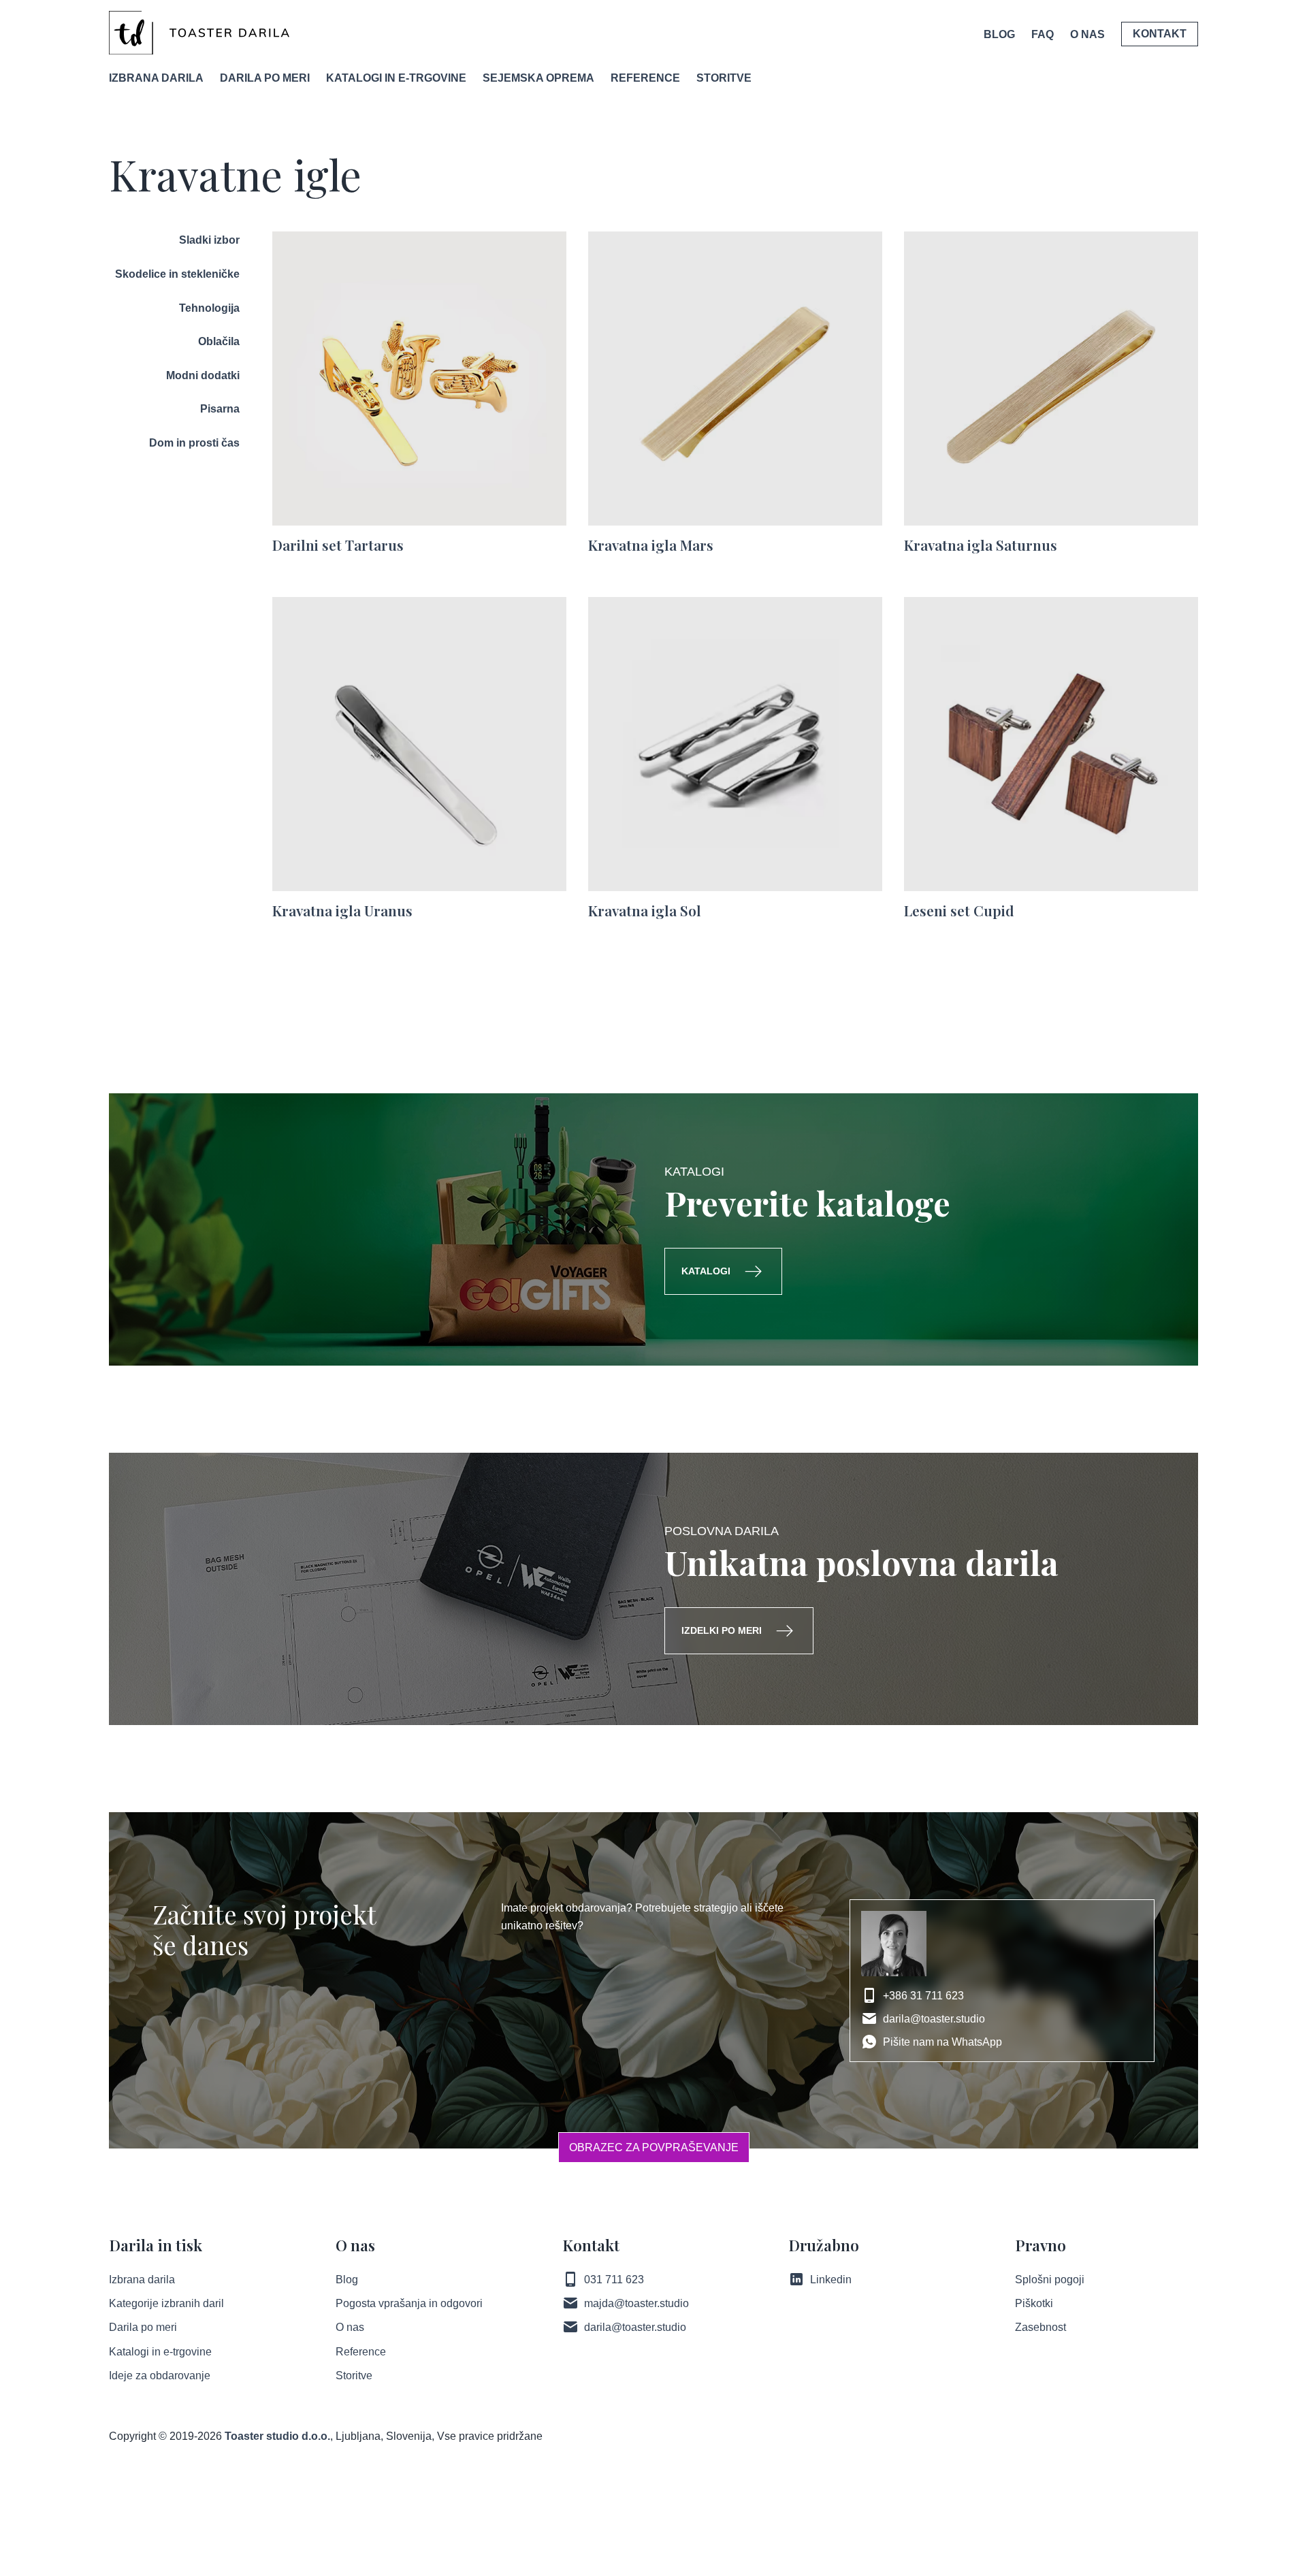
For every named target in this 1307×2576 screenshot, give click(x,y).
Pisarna (220, 409)
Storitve (354, 2376)
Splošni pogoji (1050, 2280)
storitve (724, 78)
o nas (1087, 34)
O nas (350, 2327)
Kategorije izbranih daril (166, 2303)
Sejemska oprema (538, 78)
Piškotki (1034, 2303)
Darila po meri (143, 2327)
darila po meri (265, 78)
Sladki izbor (209, 240)
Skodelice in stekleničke (177, 274)
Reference (361, 2352)
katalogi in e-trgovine (396, 78)
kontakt (1160, 34)
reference (645, 78)
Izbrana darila (156, 78)
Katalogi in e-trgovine (160, 2352)
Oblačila (219, 341)
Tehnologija (209, 308)
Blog (999, 34)
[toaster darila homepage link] (199, 33)
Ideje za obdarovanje (160, 2376)
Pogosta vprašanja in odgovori (409, 2303)
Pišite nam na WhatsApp (942, 2042)
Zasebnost (1040, 2327)
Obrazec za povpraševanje (654, 2147)
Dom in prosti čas (194, 443)
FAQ (1043, 34)
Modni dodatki (203, 375)
